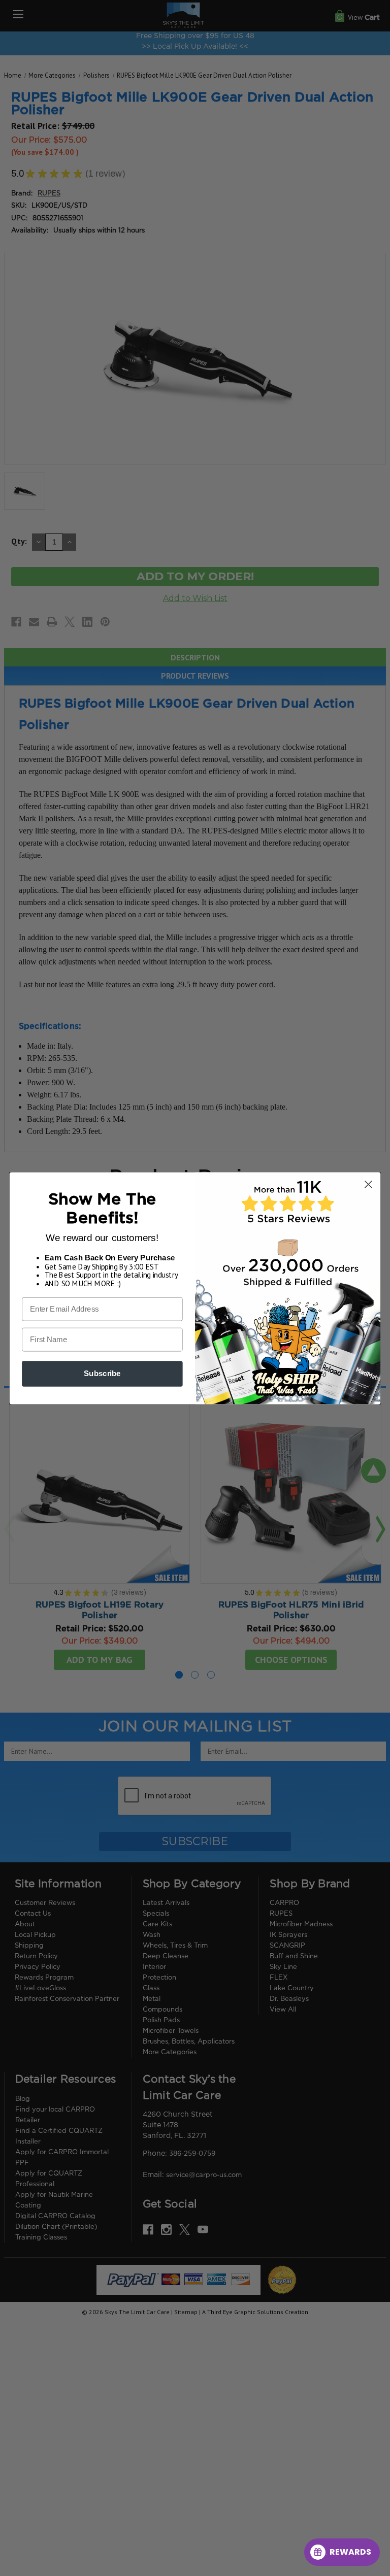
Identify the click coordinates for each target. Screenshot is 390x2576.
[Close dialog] (368, 1184)
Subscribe (102, 1374)
